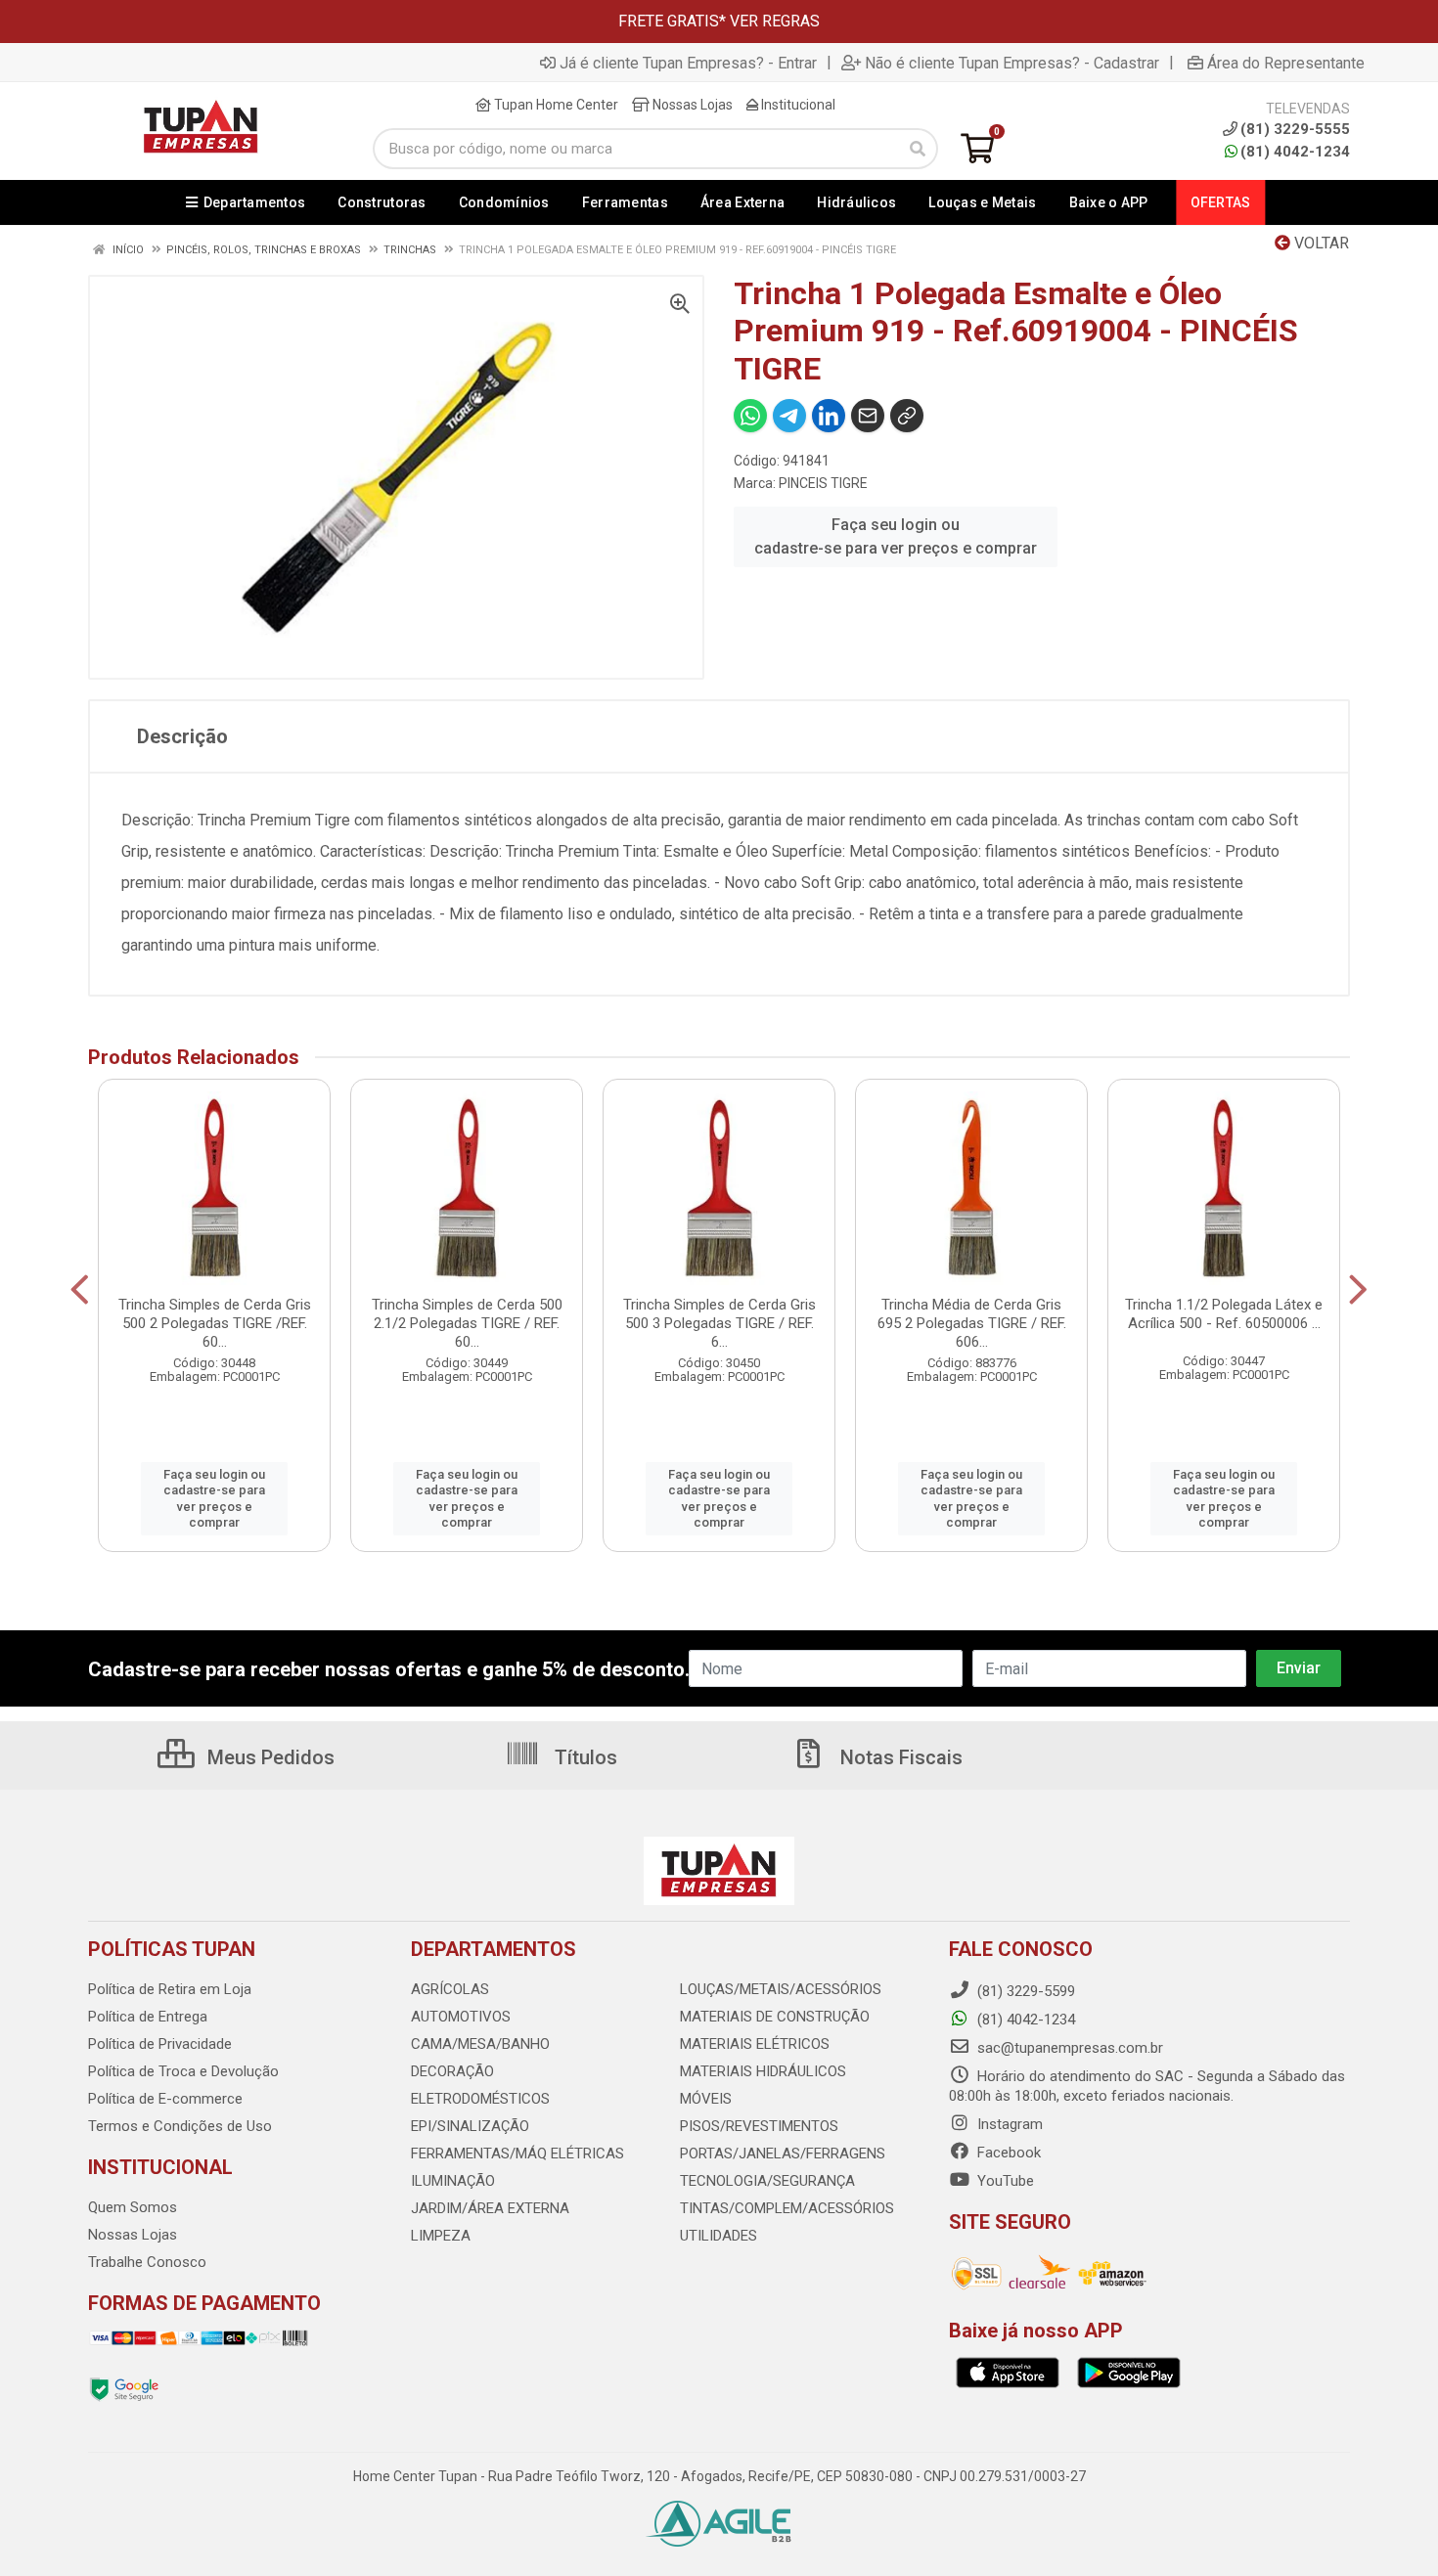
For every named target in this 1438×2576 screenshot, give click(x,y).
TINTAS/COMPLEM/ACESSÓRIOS (787, 2208)
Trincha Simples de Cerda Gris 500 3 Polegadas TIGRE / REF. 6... (719, 1323)
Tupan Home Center (555, 105)
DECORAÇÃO (452, 2071)
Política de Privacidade (160, 2044)
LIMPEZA (441, 2236)
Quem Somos (133, 2207)
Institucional (797, 105)
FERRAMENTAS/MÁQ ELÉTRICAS (517, 2154)
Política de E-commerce (165, 2099)
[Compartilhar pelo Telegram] (789, 416)
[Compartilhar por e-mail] (868, 416)
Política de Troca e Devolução (183, 2071)
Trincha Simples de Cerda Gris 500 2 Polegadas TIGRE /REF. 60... (215, 1323)
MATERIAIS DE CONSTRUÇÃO (775, 2017)
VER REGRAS (775, 21)
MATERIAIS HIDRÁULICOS (763, 2071)
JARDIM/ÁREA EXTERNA (490, 2208)
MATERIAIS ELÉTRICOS (755, 2044)
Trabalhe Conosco (147, 2262)
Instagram (1008, 2124)
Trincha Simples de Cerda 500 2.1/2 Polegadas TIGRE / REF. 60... (467, 1323)
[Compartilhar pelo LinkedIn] (829, 416)
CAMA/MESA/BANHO (480, 2044)
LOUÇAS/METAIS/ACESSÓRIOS (781, 1989)
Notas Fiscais (899, 1757)
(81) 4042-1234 (1295, 152)
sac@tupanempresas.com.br (1068, 2048)
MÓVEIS (706, 2099)
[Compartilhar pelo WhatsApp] (750, 416)
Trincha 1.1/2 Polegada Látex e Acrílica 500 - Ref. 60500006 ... (1224, 1314)
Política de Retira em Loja (170, 1989)
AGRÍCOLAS (450, 1989)
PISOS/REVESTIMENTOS (759, 2126)
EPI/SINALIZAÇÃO (470, 2126)
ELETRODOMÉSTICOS (480, 2099)
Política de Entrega (148, 2017)
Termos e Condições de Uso (180, 2126)
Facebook (1007, 2153)
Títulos (584, 1757)
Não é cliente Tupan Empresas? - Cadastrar (1012, 63)
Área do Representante (1286, 63)
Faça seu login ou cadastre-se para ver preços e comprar (896, 536)
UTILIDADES (719, 2236)
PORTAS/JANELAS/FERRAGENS (783, 2154)
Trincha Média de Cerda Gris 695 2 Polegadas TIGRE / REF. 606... (972, 1323)
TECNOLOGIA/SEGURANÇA (767, 2181)
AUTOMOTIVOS (461, 2017)
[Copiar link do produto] (907, 416)
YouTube (1004, 2181)
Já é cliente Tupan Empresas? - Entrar (688, 63)
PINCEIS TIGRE (823, 483)
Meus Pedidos (269, 1757)
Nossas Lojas (691, 105)
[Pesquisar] (918, 149)
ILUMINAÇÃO (453, 2181)
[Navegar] (80, 1290)
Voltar (1320, 243)
